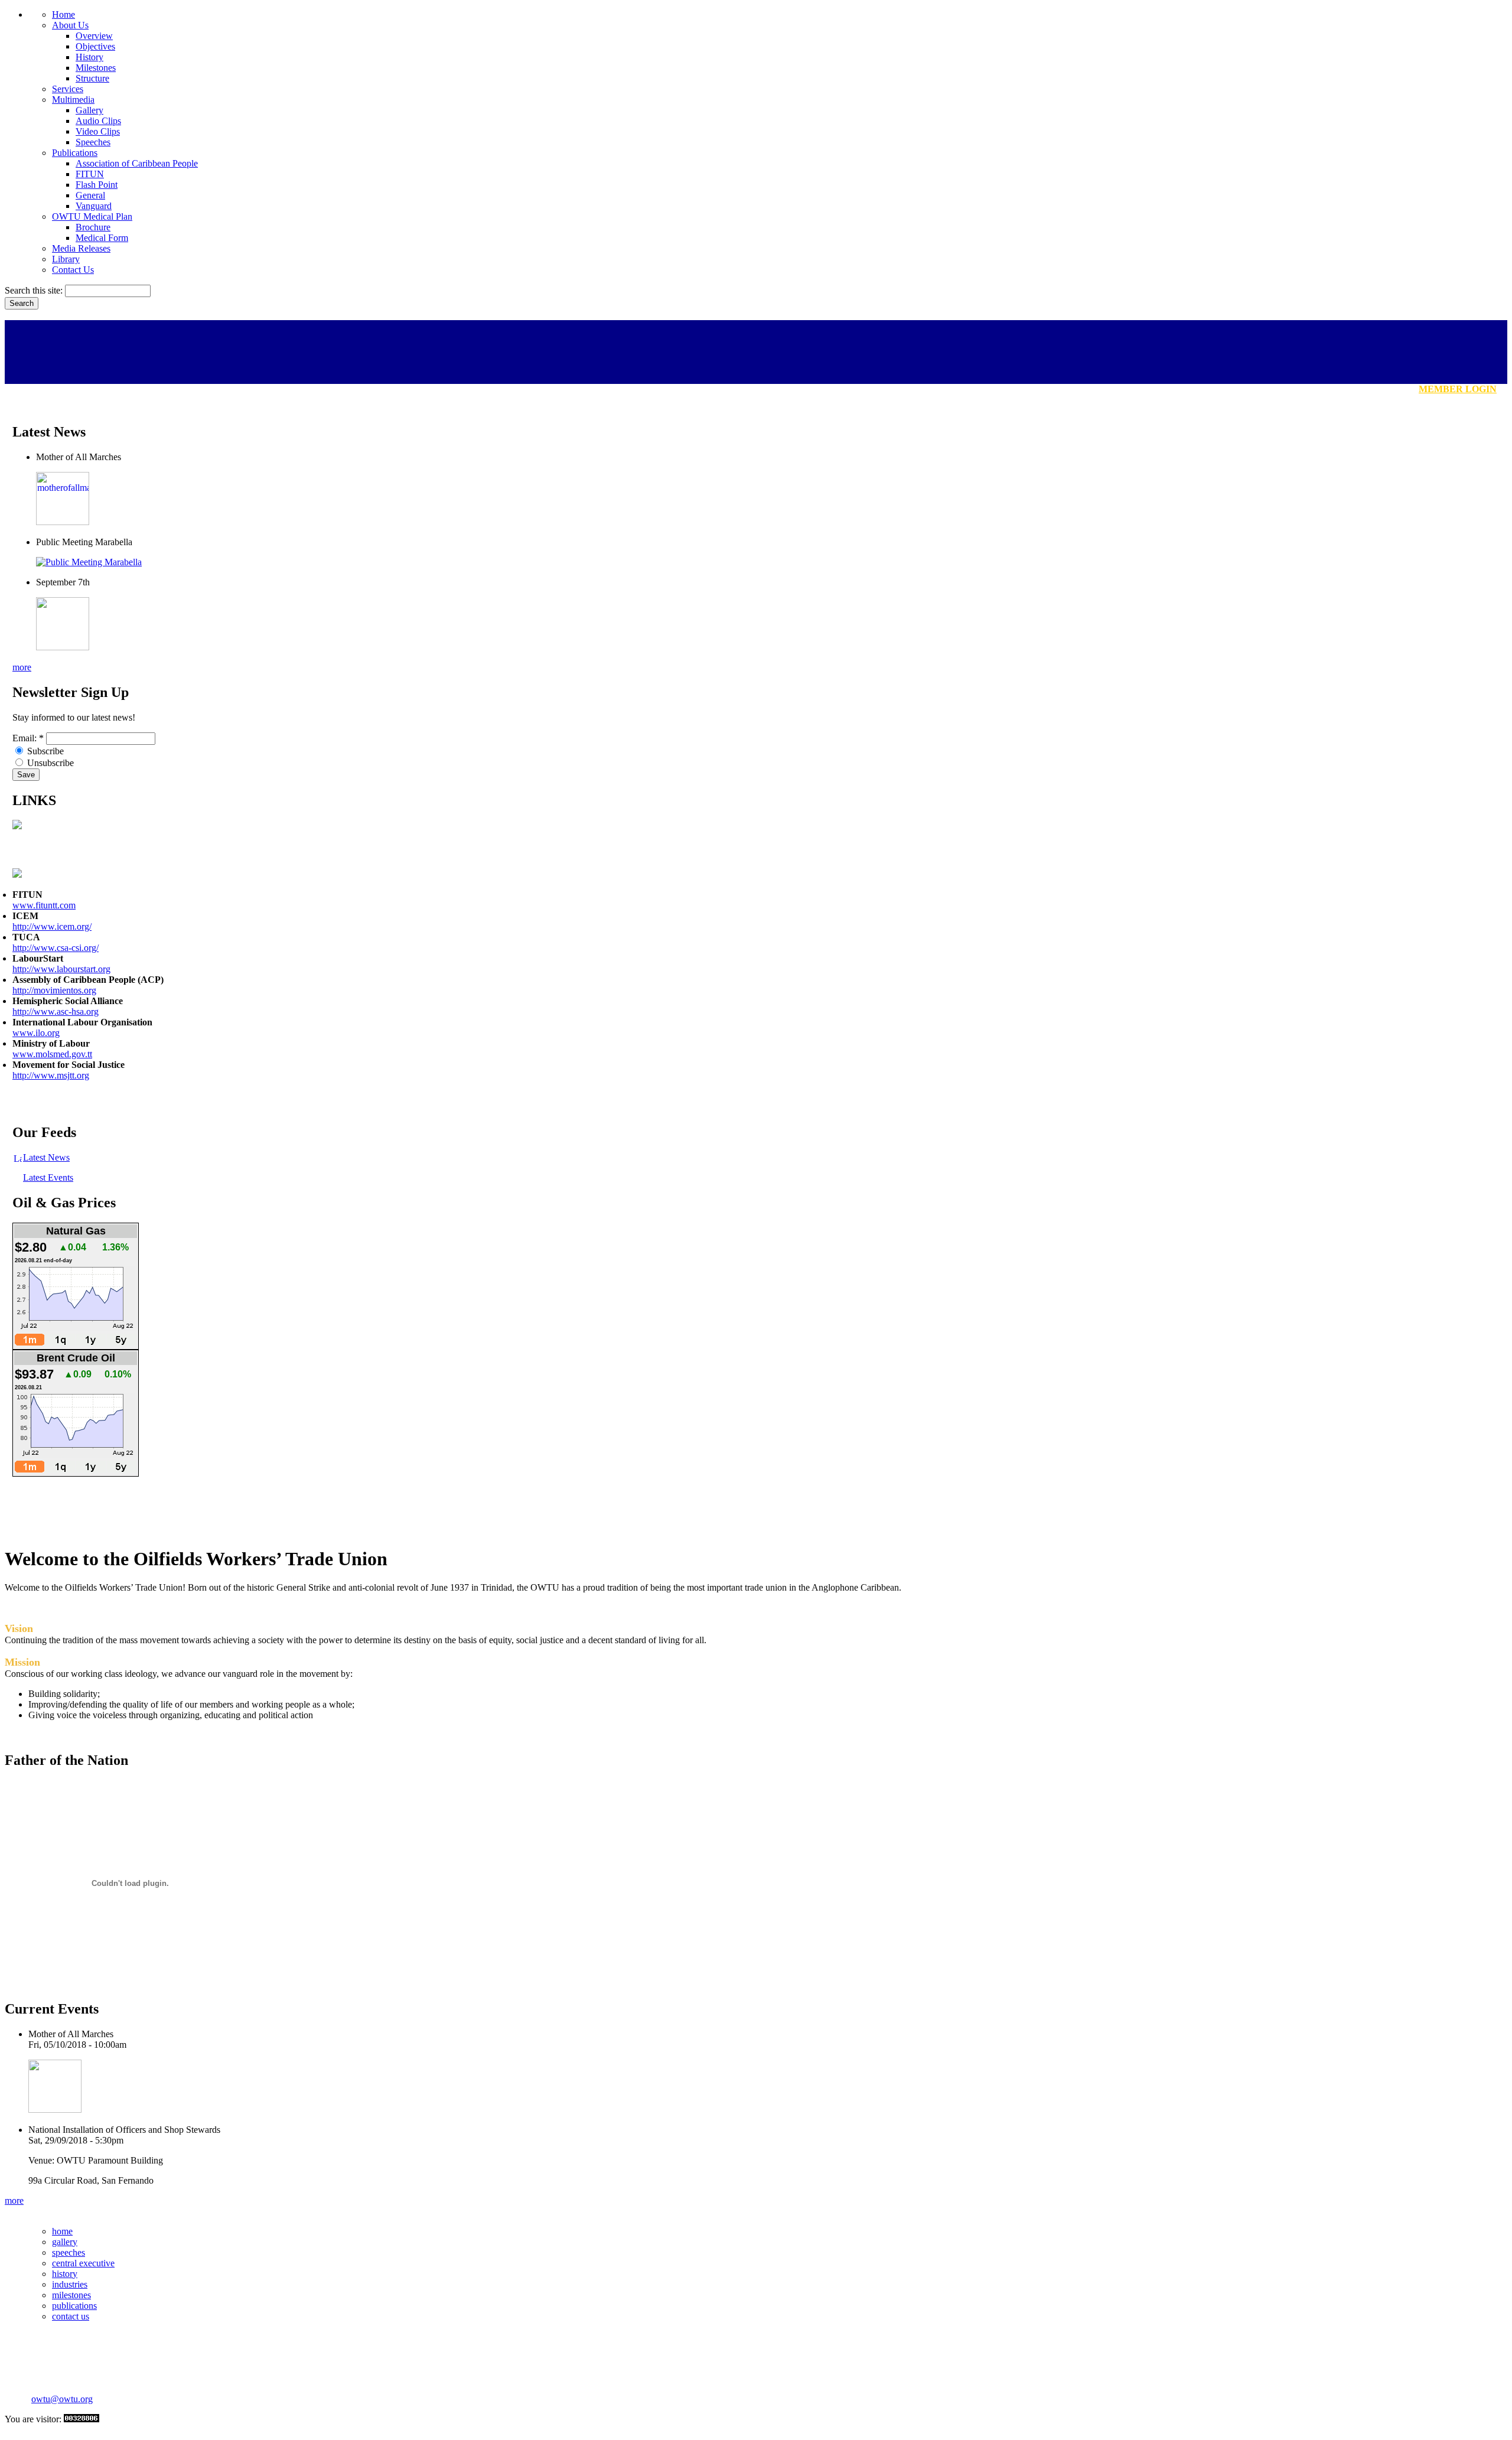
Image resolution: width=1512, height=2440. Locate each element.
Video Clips (98, 131)
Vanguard (94, 206)
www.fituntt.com (44, 905)
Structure (92, 78)
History (89, 57)
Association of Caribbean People (137, 163)
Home (63, 14)
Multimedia (73, 100)
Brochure (93, 227)
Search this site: (35, 290)
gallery (65, 2242)
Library (66, 259)
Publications (75, 153)
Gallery (89, 110)
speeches (69, 2252)
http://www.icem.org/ (52, 926)
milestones (71, 2295)
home (62, 2231)
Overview (94, 36)
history (65, 2274)
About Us (70, 25)
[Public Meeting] (89, 562)
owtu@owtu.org (62, 2399)
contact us (71, 2316)
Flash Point (97, 185)
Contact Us (73, 270)
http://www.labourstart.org (61, 969)
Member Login (1458, 389)
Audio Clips (98, 121)
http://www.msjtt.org (51, 1075)
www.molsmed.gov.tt (52, 1054)
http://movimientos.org (54, 990)
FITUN (90, 174)
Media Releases (81, 248)
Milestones (96, 68)
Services (68, 89)
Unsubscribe (49, 763)
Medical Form (102, 238)
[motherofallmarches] (63, 522)
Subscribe (44, 751)
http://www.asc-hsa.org (56, 1011)
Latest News (46, 1157)
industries (70, 2284)
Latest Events (48, 1177)
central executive (83, 2263)
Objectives (95, 46)
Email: (28, 738)
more (22, 667)
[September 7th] (63, 647)
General (90, 195)
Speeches (93, 142)
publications (74, 2306)
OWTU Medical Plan (92, 216)
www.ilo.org (36, 1033)
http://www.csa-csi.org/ (56, 948)
